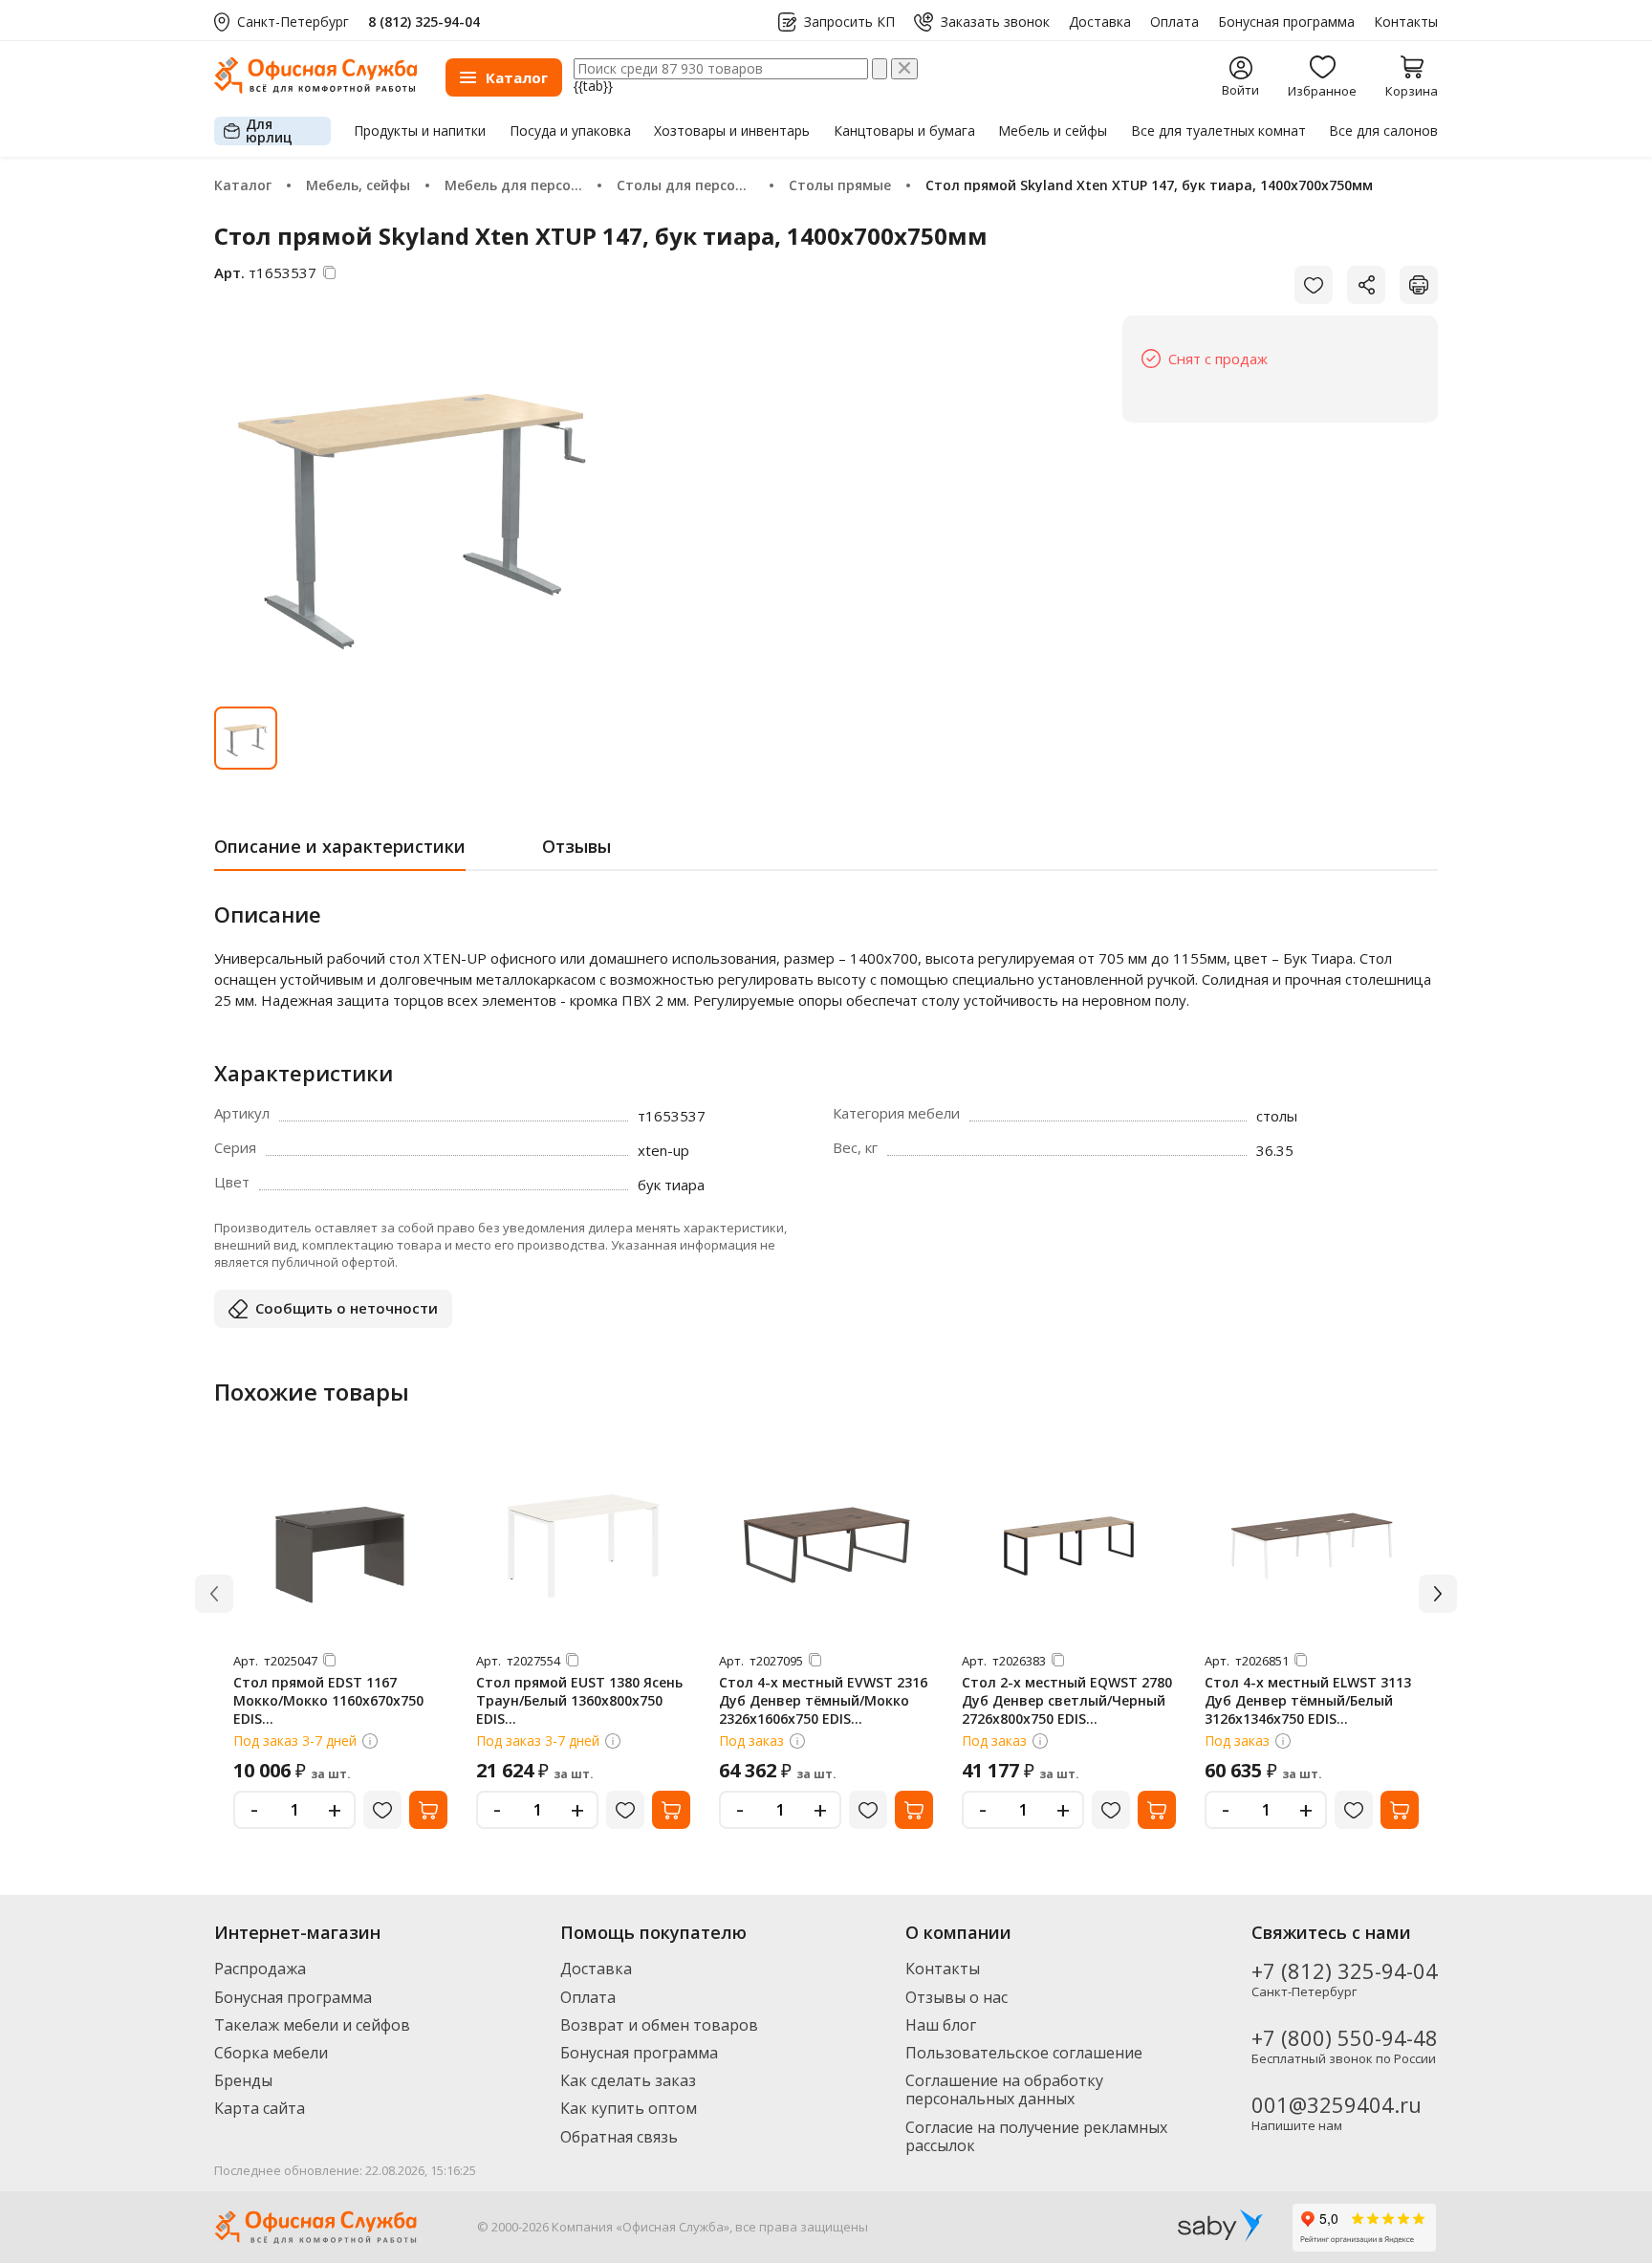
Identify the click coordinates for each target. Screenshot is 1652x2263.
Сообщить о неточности (347, 1308)
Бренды (243, 2080)
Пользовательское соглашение (1024, 2053)
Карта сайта (260, 2108)
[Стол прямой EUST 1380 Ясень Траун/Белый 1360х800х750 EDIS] (583, 1546)
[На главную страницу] (315, 88)
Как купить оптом (629, 2108)
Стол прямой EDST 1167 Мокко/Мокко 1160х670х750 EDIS (328, 1700)
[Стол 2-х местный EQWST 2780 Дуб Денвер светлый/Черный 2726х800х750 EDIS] (1069, 1546)
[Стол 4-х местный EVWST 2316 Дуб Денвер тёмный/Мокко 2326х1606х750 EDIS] (826, 1546)
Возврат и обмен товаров (659, 2025)
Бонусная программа (1286, 22)
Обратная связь (619, 2137)
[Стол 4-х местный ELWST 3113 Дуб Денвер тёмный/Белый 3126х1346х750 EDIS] (1312, 1546)
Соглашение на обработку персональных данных (1004, 2089)
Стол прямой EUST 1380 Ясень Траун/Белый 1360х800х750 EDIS (579, 1700)
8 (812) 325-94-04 (424, 22)
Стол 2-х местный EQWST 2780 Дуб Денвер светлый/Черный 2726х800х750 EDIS (1067, 1700)
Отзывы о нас (956, 1997)
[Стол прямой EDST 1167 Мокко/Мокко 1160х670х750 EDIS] (340, 1546)
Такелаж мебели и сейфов (312, 2025)
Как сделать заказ (628, 2080)
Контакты (1406, 22)
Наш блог (941, 2025)
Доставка (1100, 22)
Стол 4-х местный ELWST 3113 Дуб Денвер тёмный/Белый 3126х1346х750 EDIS (1308, 1700)
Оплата (1174, 22)
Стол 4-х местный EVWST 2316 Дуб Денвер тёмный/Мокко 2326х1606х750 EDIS (823, 1700)
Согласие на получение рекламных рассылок (1036, 2136)
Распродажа (260, 1969)
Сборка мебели (271, 2053)
